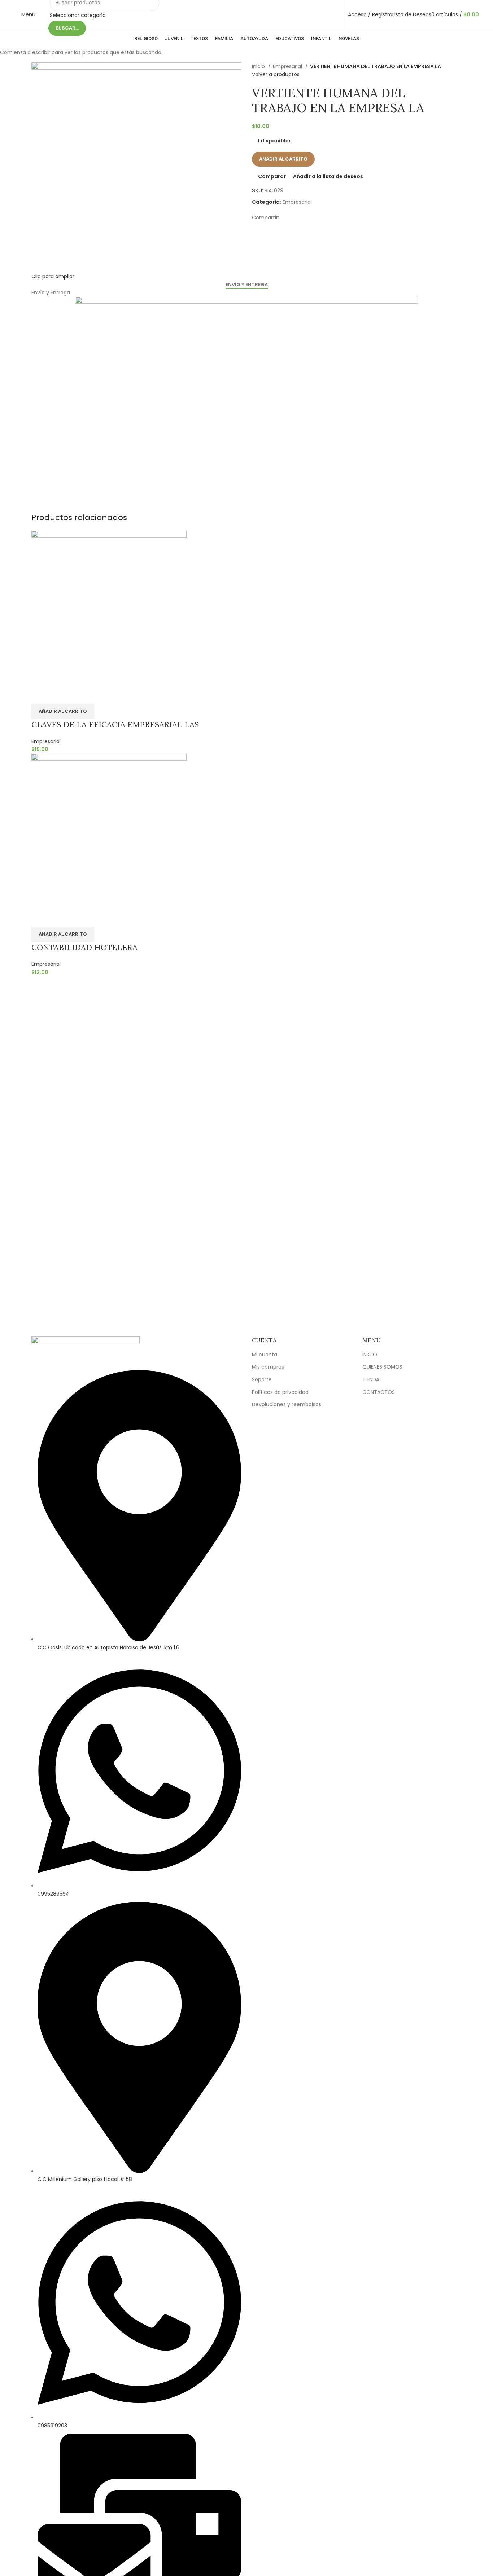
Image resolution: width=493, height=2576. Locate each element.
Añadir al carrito (283, 159)
